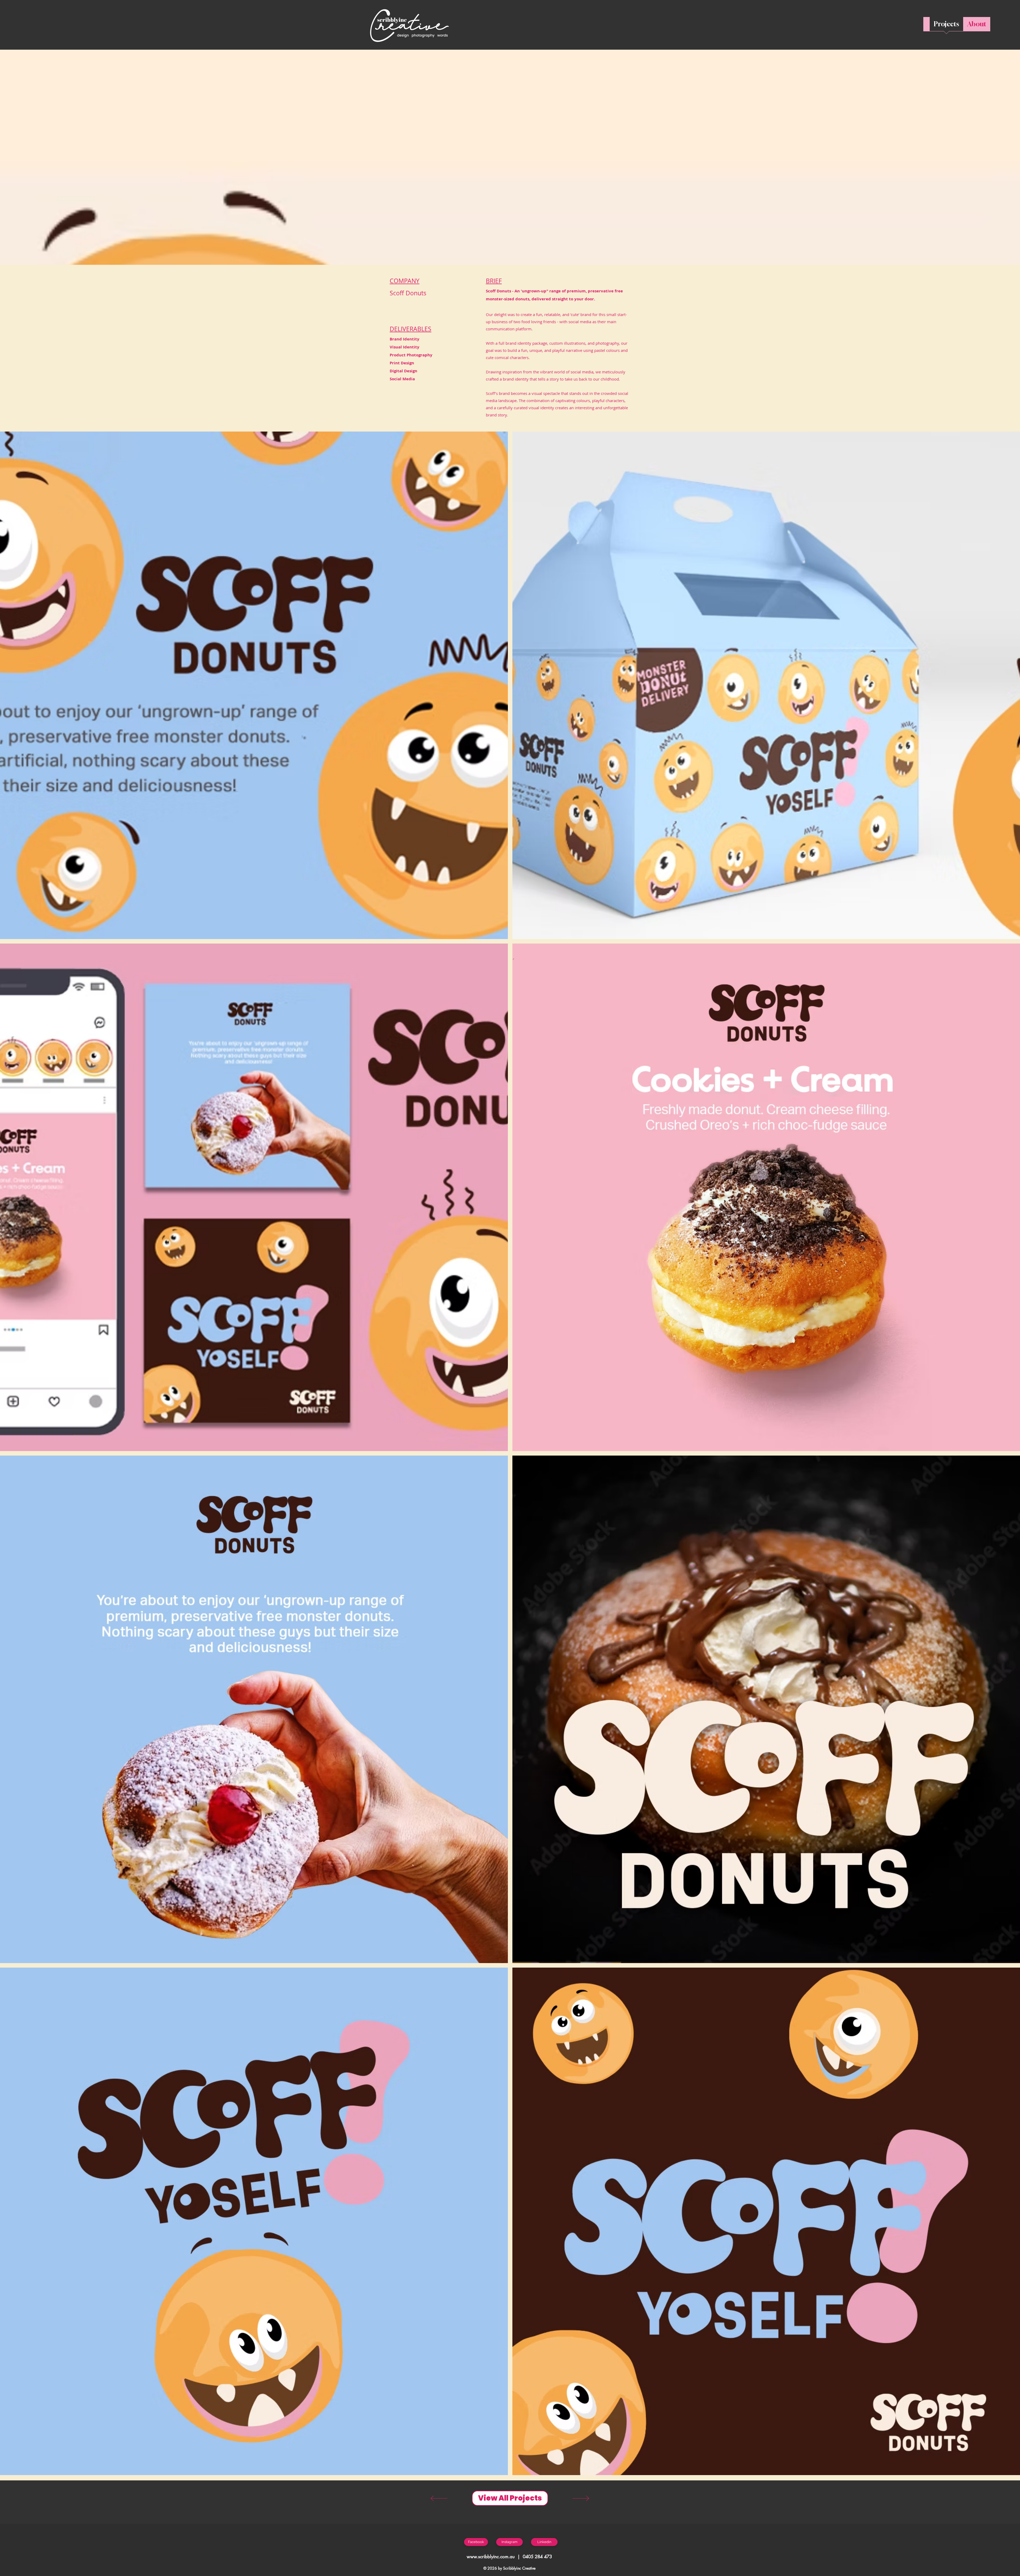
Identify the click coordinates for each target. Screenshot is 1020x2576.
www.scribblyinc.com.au (491, 2557)
